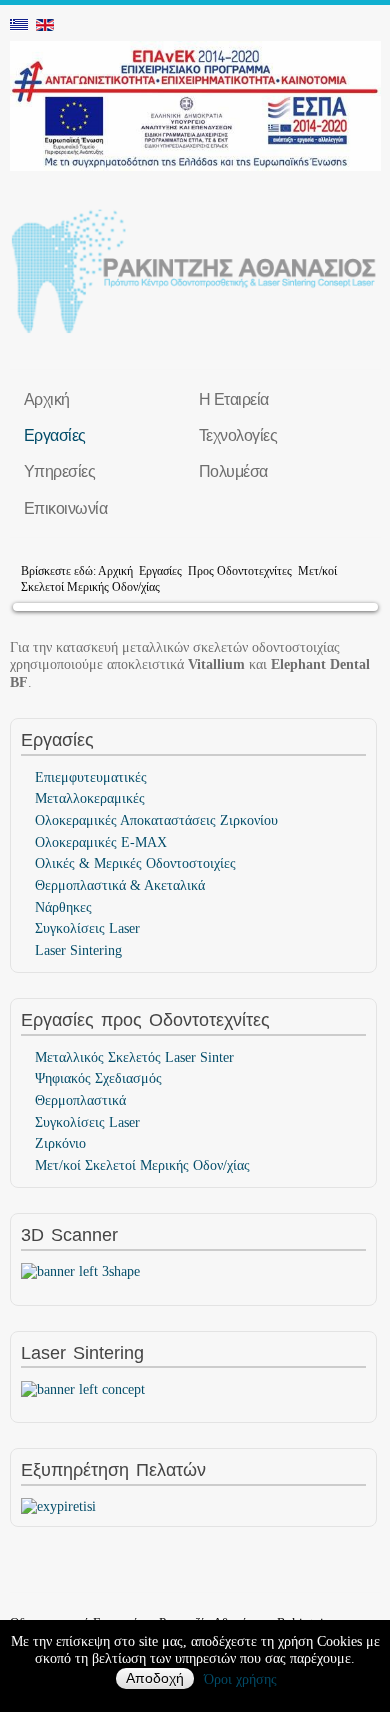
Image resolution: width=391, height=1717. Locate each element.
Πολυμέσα (233, 471)
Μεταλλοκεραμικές (90, 798)
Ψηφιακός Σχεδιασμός (98, 1078)
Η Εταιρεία (234, 399)
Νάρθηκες (63, 907)
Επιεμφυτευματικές (91, 777)
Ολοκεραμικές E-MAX (101, 842)
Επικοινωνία (66, 508)
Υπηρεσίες (60, 471)
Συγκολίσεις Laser (87, 928)
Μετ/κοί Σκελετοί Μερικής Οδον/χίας (142, 1165)
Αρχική (47, 399)
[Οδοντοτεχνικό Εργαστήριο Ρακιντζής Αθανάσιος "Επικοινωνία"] (58, 1505)
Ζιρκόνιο (60, 1143)
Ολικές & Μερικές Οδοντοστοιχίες (135, 863)
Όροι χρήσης (240, 1679)
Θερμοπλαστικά (80, 1100)
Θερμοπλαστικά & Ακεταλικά (120, 885)
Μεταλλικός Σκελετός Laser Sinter (134, 1057)
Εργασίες (55, 435)
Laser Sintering (78, 950)
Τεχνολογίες (238, 435)
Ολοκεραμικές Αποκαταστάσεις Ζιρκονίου (156, 820)
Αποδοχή (155, 1678)
